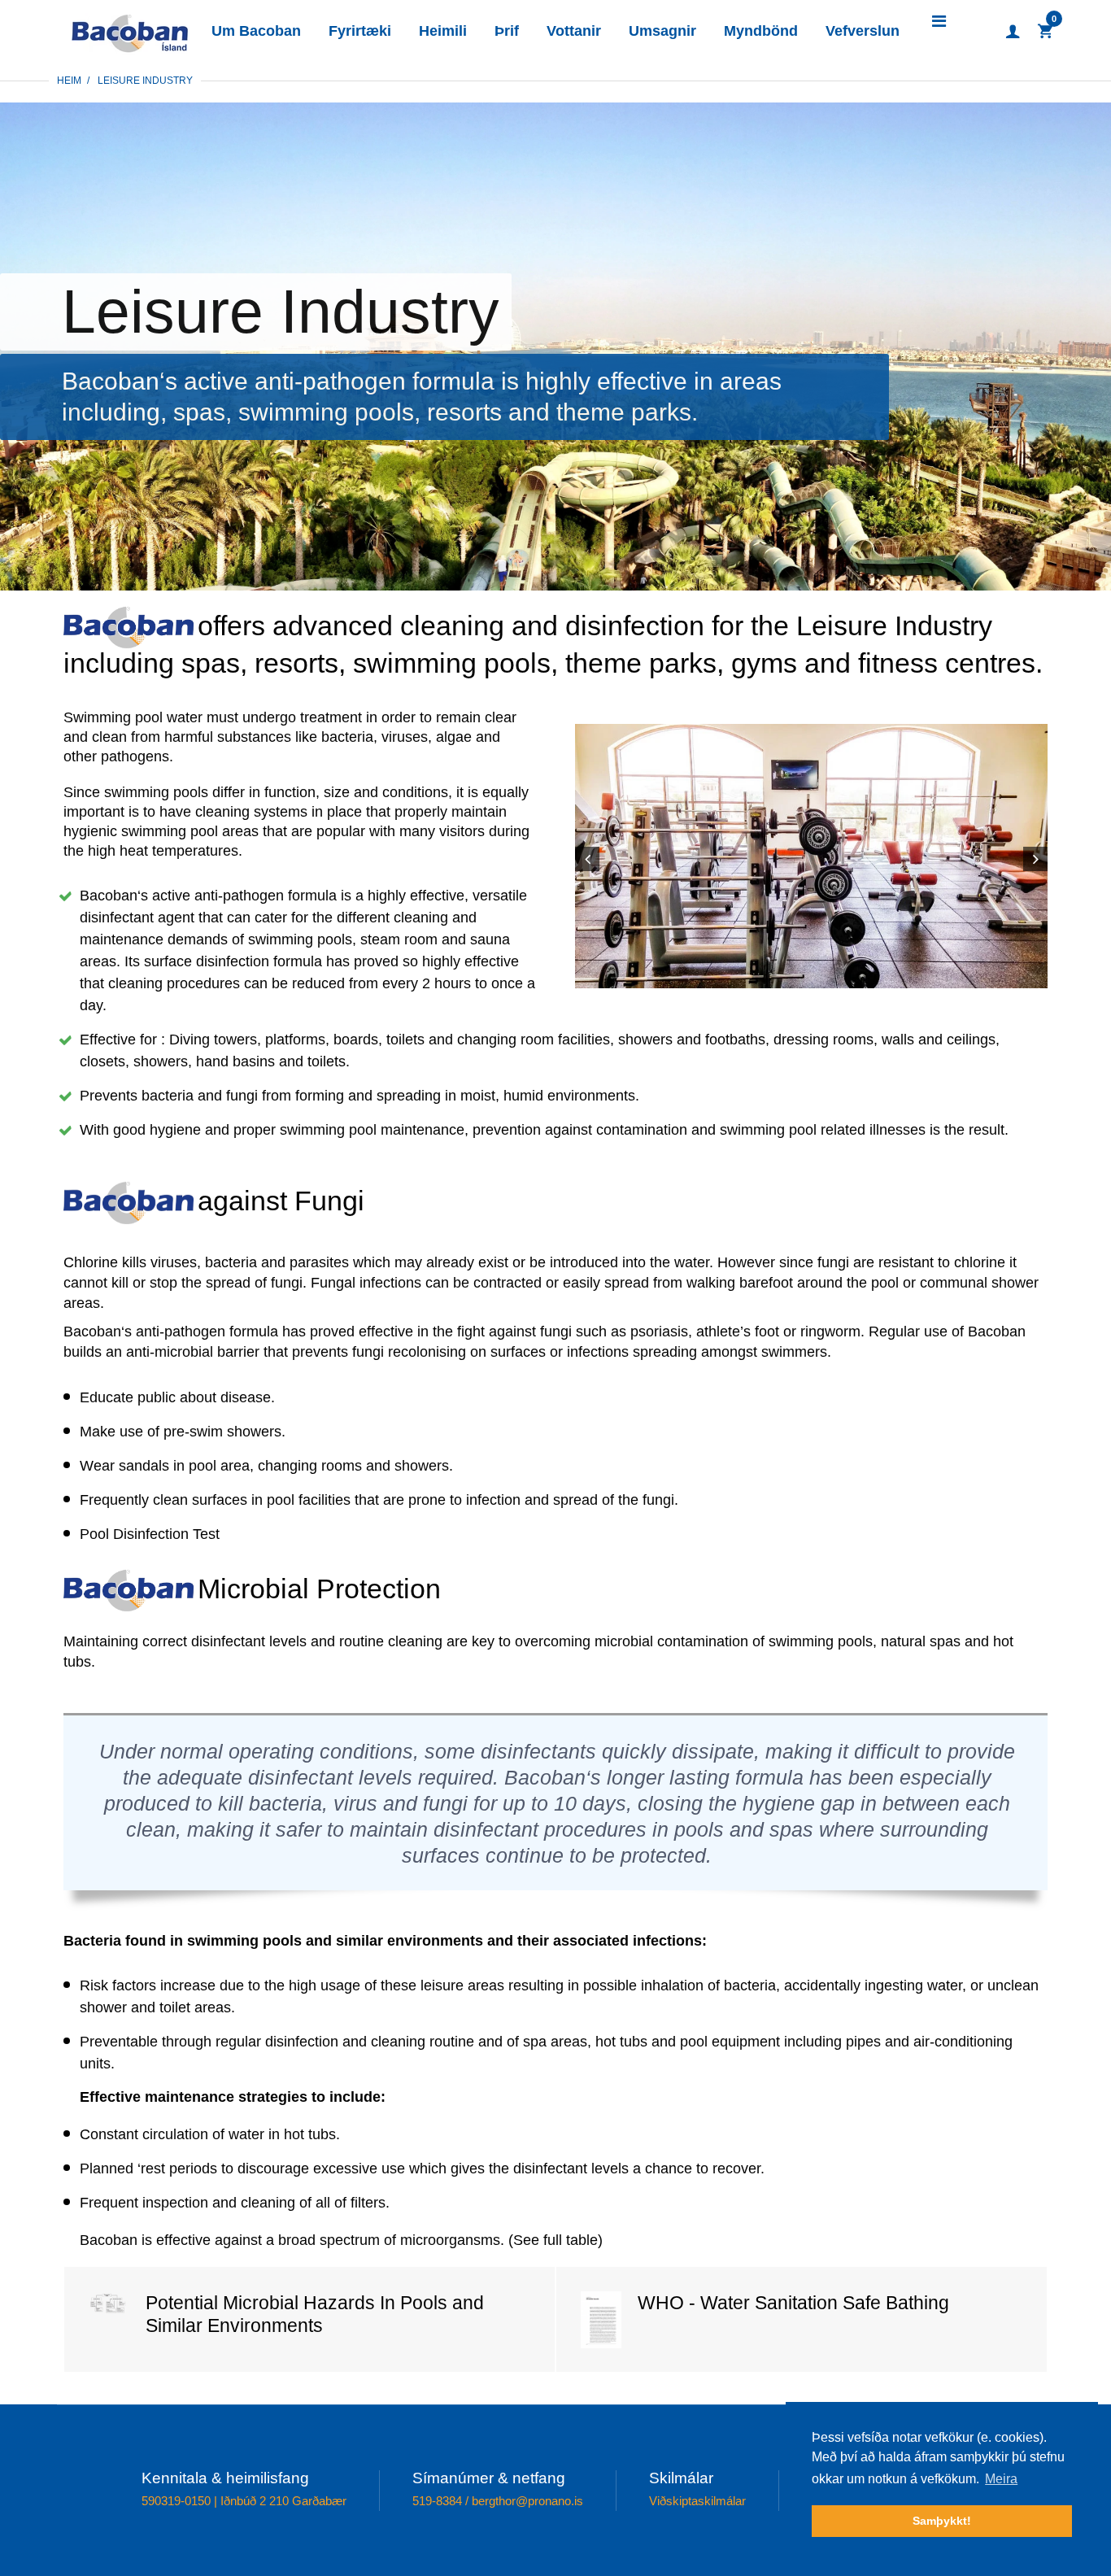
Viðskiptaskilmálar (697, 2501)
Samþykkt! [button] (942, 2521)
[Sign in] (1013, 32)
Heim (69, 81)
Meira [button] (1001, 2479)
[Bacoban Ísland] (130, 30)
